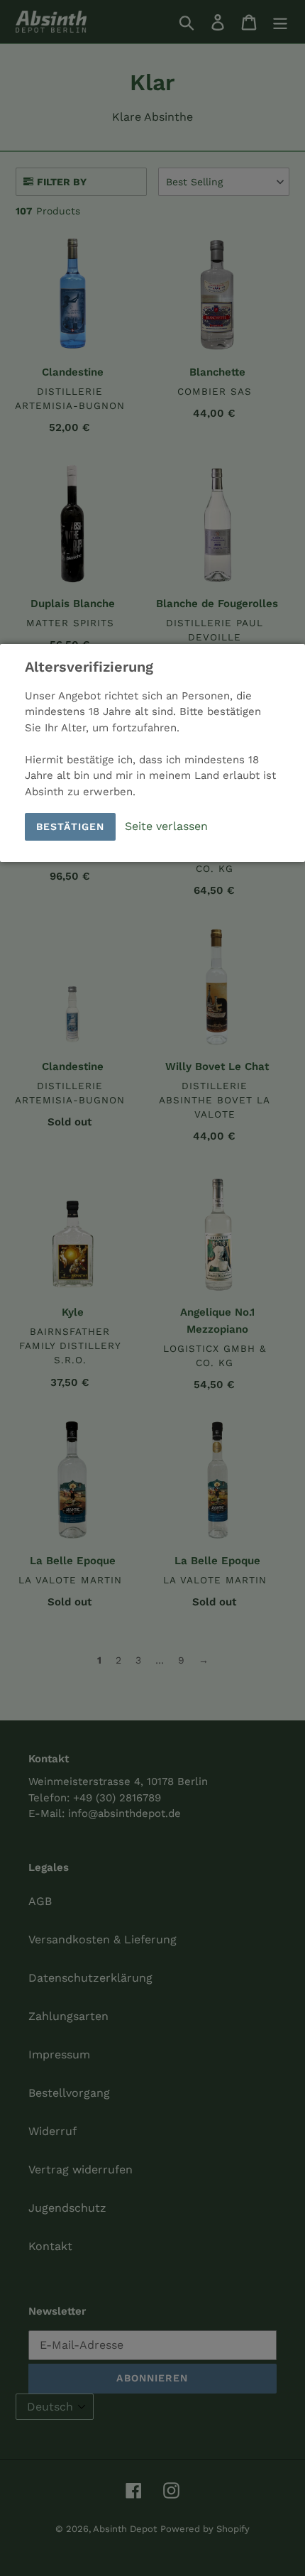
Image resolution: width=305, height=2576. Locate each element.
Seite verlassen (166, 826)
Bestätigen (70, 826)
